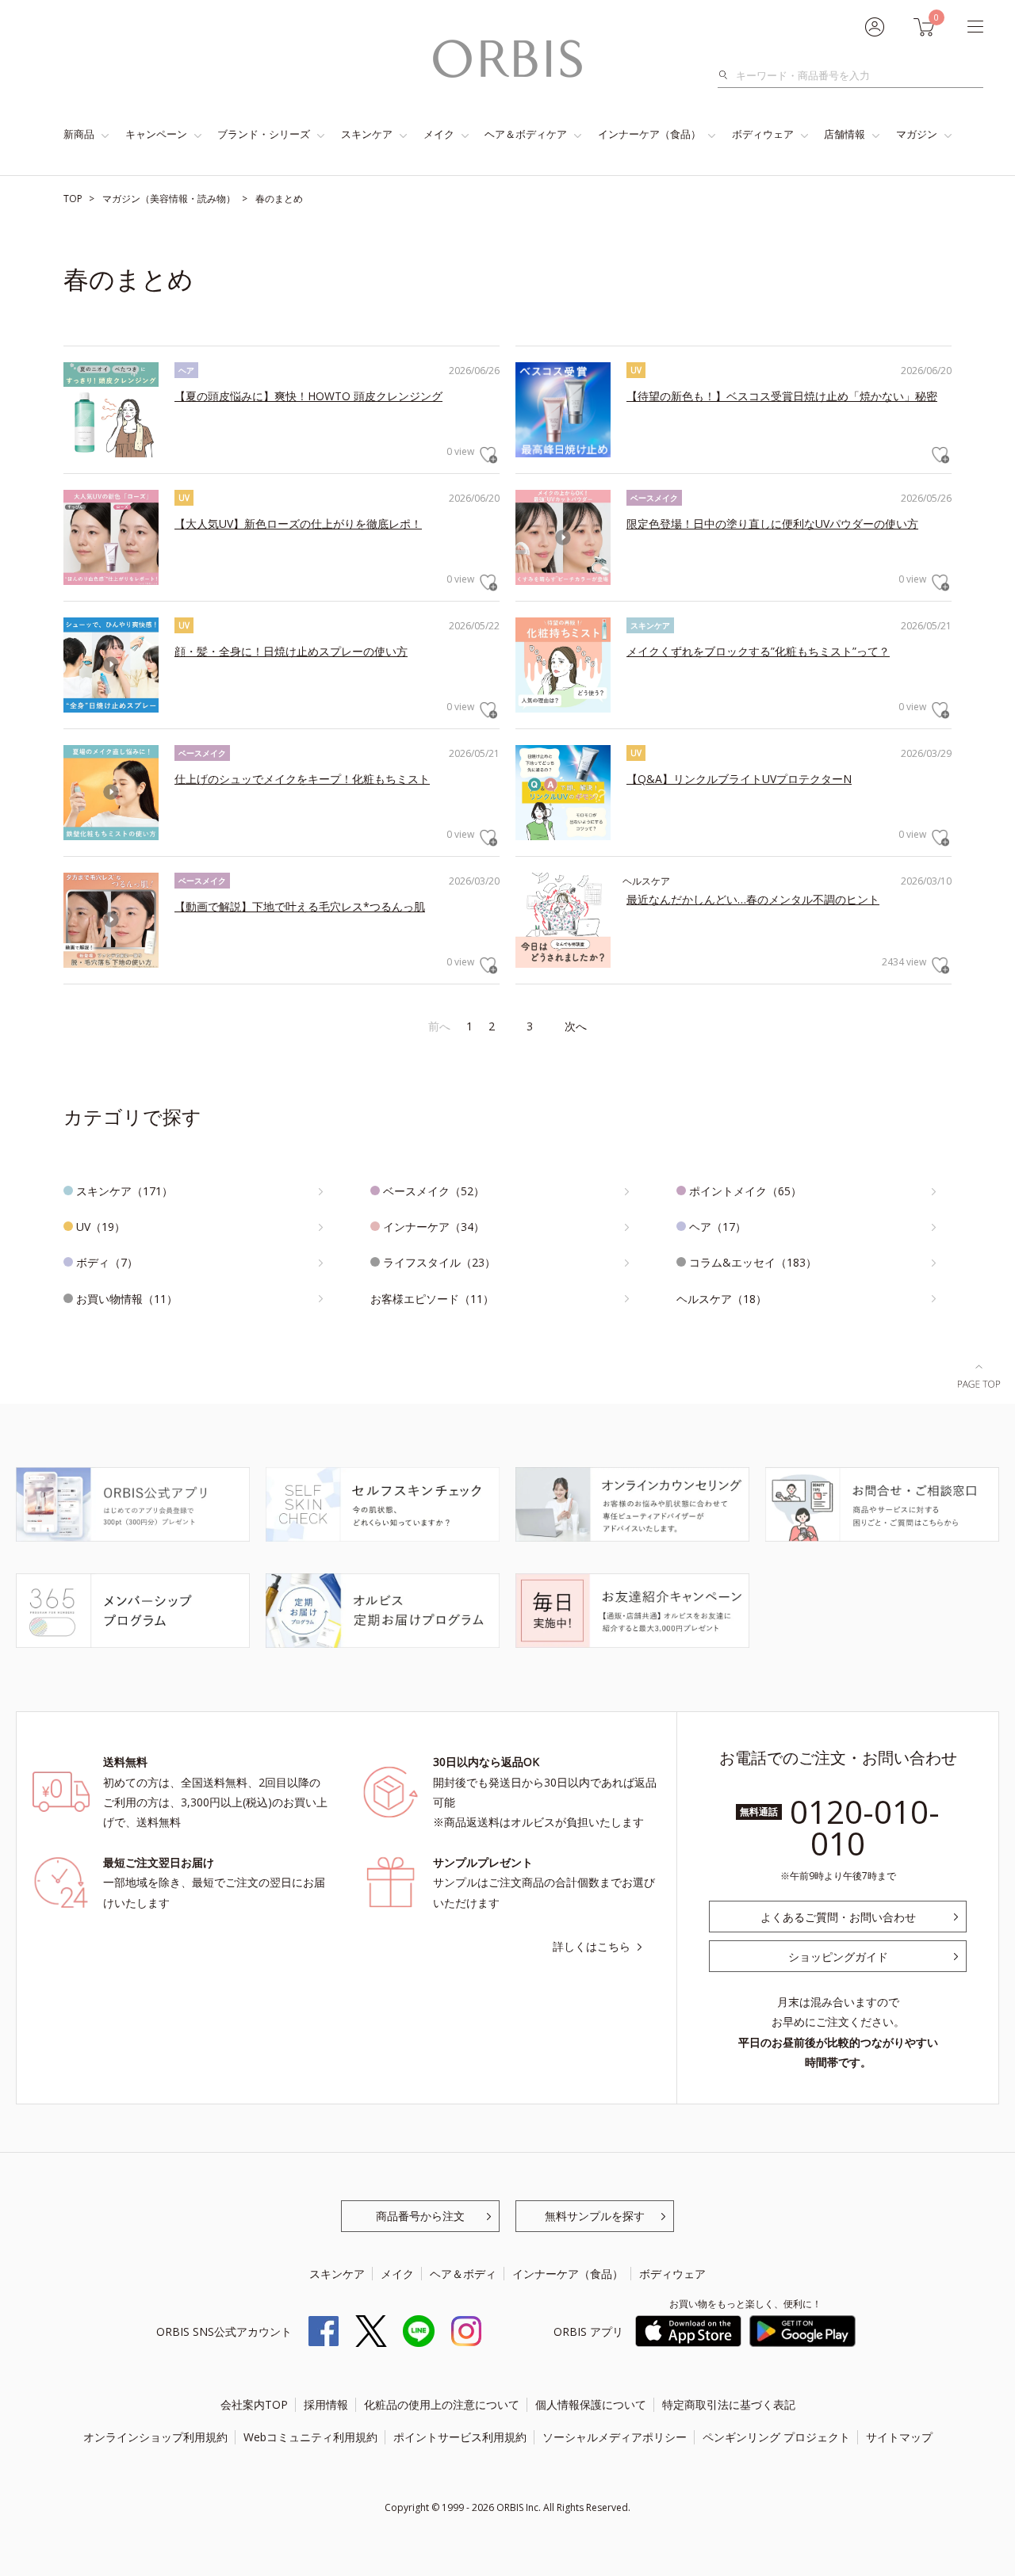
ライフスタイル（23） (439, 1262)
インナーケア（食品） (649, 134)
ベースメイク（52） (434, 1191)
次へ (576, 1026)
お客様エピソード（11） (432, 1299)
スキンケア (367, 134)
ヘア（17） (718, 1227)
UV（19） (101, 1227)
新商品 (79, 134)
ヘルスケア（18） (722, 1299)
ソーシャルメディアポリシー (615, 2437)
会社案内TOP (254, 2404)
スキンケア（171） (124, 1191)
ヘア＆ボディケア (526, 134)
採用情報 (326, 2404)
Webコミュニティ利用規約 (310, 2437)
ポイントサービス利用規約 (460, 2437)
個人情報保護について (591, 2404)
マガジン (917, 134)
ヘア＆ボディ (463, 2274)
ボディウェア (763, 134)
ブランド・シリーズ (264, 134)
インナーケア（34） (434, 1227)
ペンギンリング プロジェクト (776, 2437)
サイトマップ (899, 2437)
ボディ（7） (107, 1262)
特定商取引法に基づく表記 (729, 2404)
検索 (728, 75)
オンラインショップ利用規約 (155, 2437)
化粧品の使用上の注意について (442, 2404)
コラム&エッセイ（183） (753, 1262)
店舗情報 (845, 134)
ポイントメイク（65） (745, 1191)
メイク (439, 134)
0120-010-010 (865, 1827)
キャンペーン (156, 134)
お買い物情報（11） (127, 1299)
